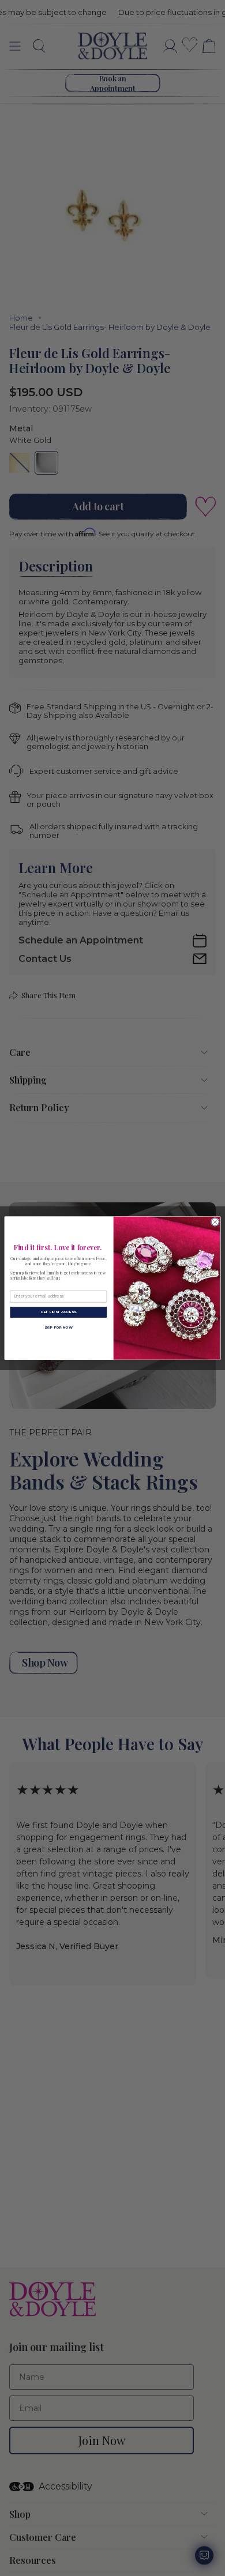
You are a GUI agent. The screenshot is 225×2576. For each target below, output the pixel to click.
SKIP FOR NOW (59, 1327)
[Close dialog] (215, 1222)
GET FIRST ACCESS (59, 1312)
